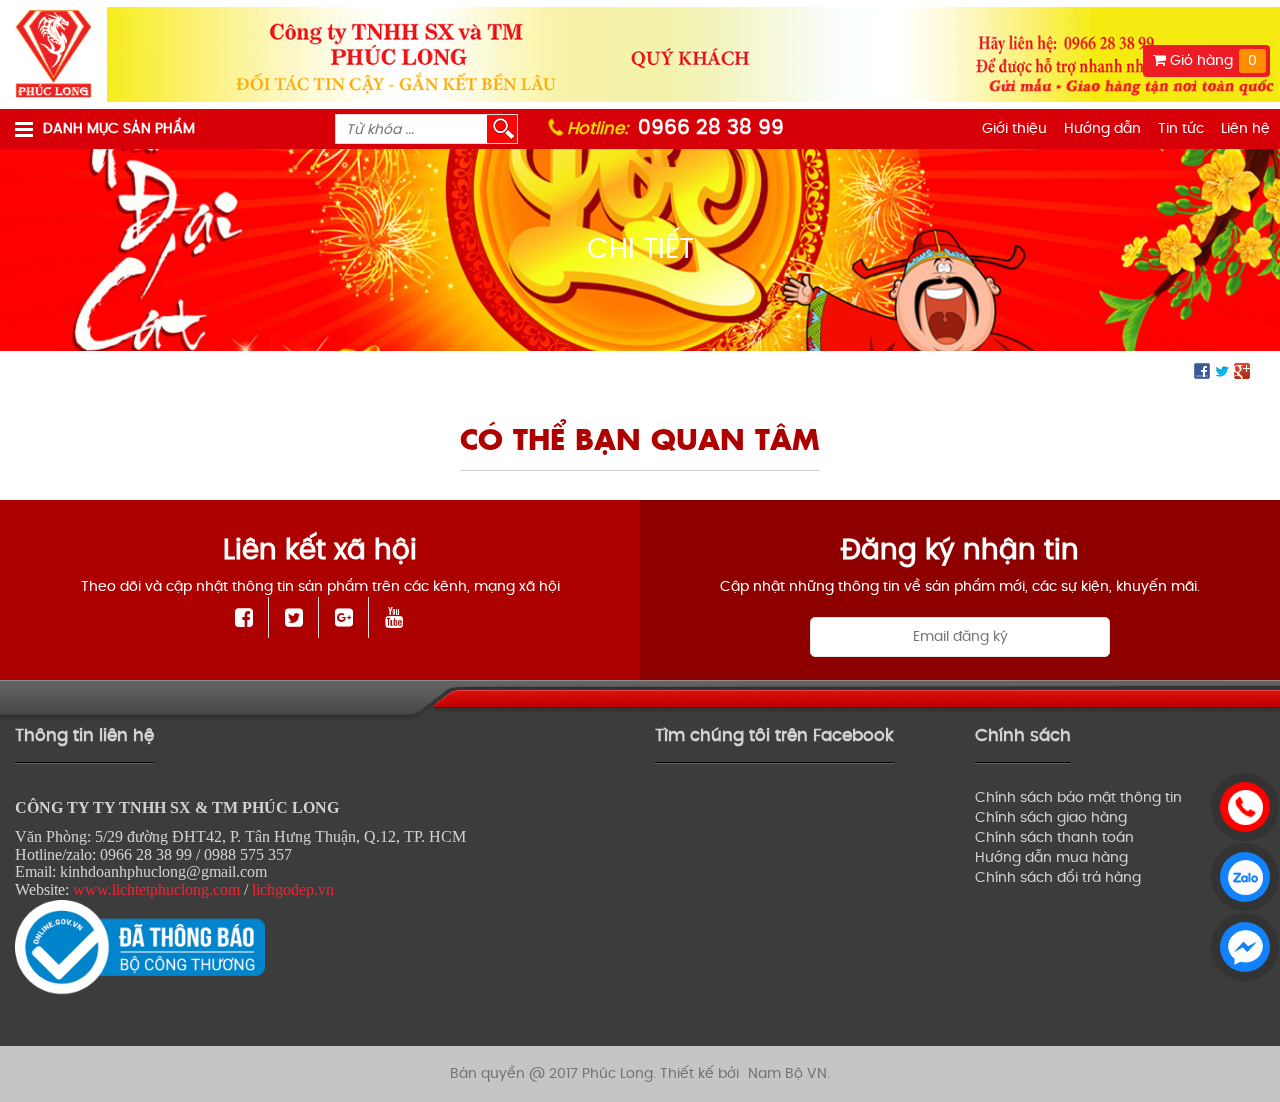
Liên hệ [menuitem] (1245, 128)
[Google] (344, 617)
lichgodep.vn (293, 889)
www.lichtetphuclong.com (156, 889)
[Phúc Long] (53, 54)
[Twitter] (294, 617)
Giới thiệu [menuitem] (1014, 128)
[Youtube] (394, 617)
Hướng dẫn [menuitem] (1102, 128)
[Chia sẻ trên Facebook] (1202, 370)
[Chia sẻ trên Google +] (1242, 370)
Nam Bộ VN (787, 1073)
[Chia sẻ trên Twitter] (1222, 370)
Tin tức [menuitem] (1181, 128)
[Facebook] (244, 617)
